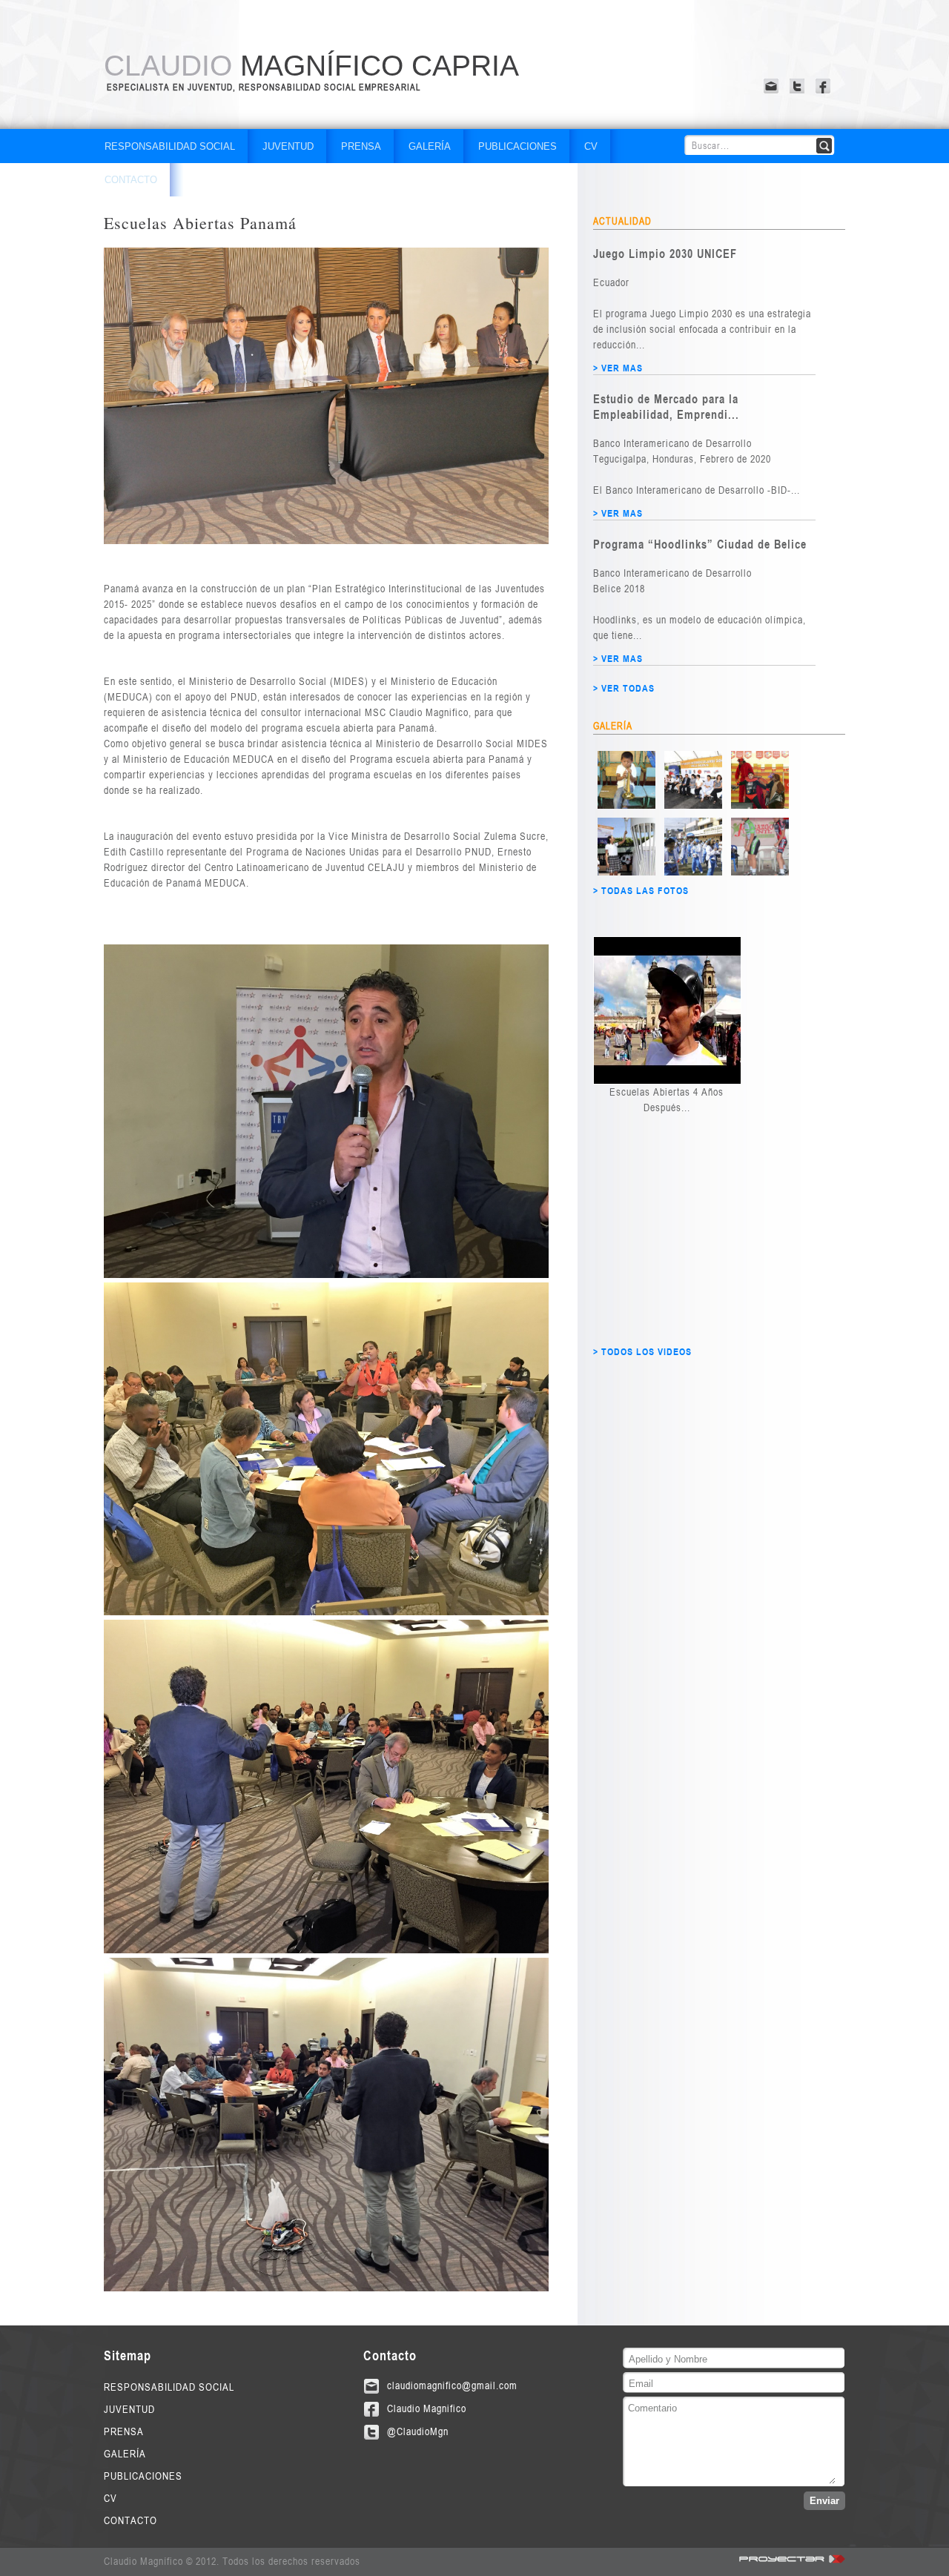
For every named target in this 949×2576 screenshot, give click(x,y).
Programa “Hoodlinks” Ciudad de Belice (700, 544)
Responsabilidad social (170, 146)
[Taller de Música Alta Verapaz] (626, 806)
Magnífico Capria (311, 66)
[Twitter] (799, 86)
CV (591, 146)
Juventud (288, 146)
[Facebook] (825, 86)
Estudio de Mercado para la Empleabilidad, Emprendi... (666, 406)
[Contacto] (773, 86)
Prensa (361, 146)
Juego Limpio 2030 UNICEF (665, 253)
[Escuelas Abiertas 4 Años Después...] (667, 1010)
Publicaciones (518, 146)
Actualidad (622, 221)
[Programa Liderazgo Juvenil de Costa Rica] (760, 873)
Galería (430, 146)
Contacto (131, 180)
